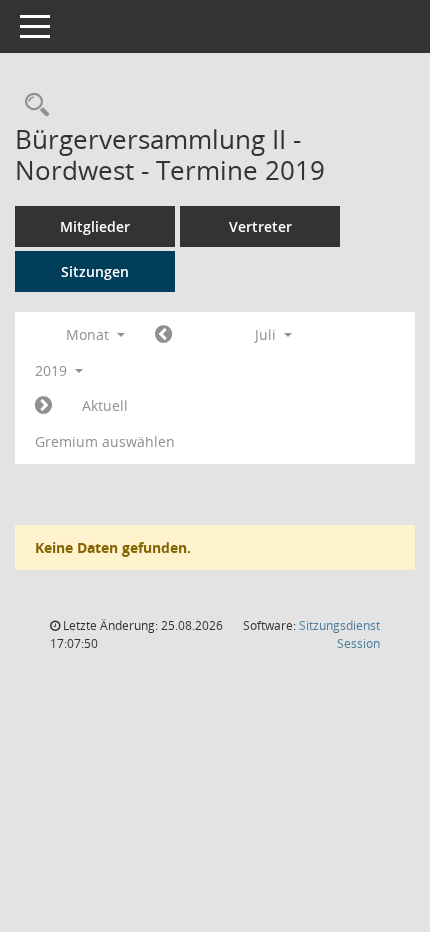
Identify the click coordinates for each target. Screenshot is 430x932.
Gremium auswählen (105, 441)
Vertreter (260, 226)
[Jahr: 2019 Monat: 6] (163, 335)
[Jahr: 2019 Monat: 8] (43, 406)
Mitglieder (95, 226)
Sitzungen (95, 271)
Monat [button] (89, 334)
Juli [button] (267, 334)
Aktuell (105, 405)
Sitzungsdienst (339, 634)
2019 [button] (53, 370)
